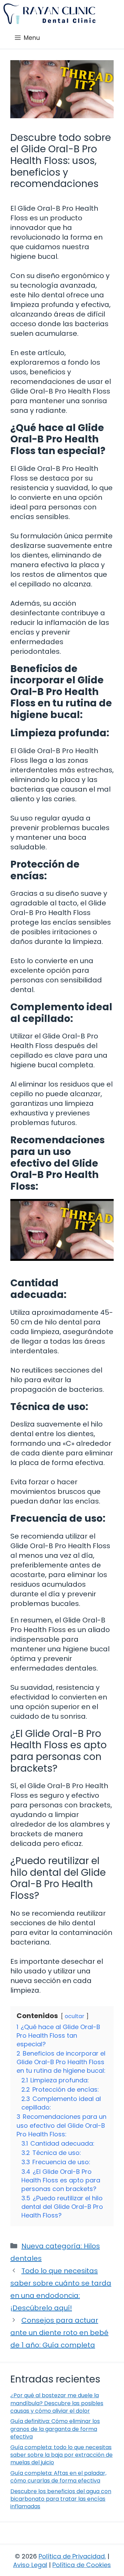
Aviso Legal (30, 2565)
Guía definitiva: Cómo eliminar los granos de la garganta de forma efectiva (55, 2429)
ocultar (75, 2016)
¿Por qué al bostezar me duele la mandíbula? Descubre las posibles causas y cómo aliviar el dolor (57, 2403)
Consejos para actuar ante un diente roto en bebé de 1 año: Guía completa (59, 2333)
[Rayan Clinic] (49, 14)
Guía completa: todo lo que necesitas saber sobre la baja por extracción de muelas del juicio (61, 2455)
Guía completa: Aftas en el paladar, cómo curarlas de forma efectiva (58, 2477)
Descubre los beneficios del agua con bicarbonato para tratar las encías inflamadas (61, 2499)
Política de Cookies (82, 2565)
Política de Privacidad (72, 2556)
